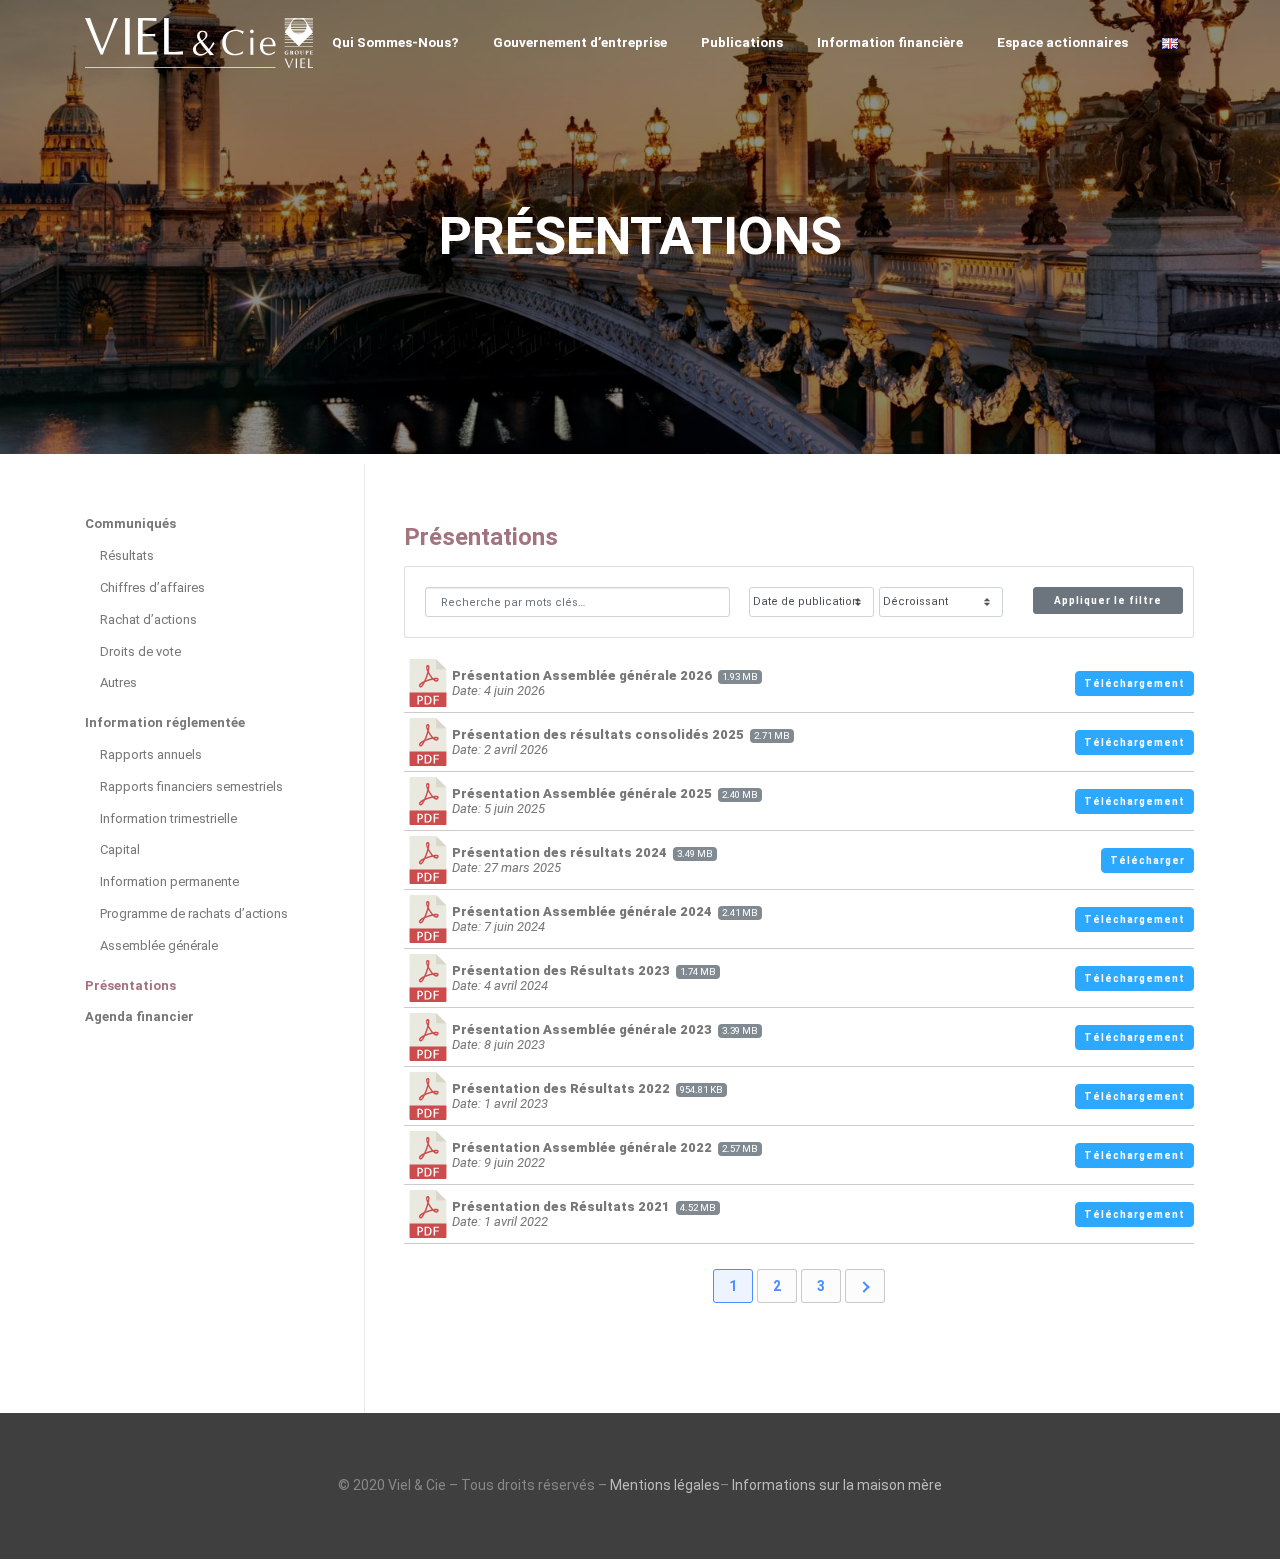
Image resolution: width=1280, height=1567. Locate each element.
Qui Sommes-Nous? (395, 42)
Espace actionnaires (1062, 42)
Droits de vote (140, 651)
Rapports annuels (151, 754)
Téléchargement (1134, 683)
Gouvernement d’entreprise (580, 42)
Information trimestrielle (168, 818)
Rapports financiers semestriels (191, 786)
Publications (742, 42)
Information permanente (169, 881)
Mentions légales (665, 1485)
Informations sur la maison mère (837, 1485)
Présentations (130, 985)
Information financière (890, 42)
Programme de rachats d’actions (194, 913)
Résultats (127, 555)
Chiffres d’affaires (152, 587)
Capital (120, 849)
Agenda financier (139, 1016)
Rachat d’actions (148, 619)
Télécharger (1147, 860)
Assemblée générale (159, 945)
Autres (118, 682)
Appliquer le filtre (1108, 600)
